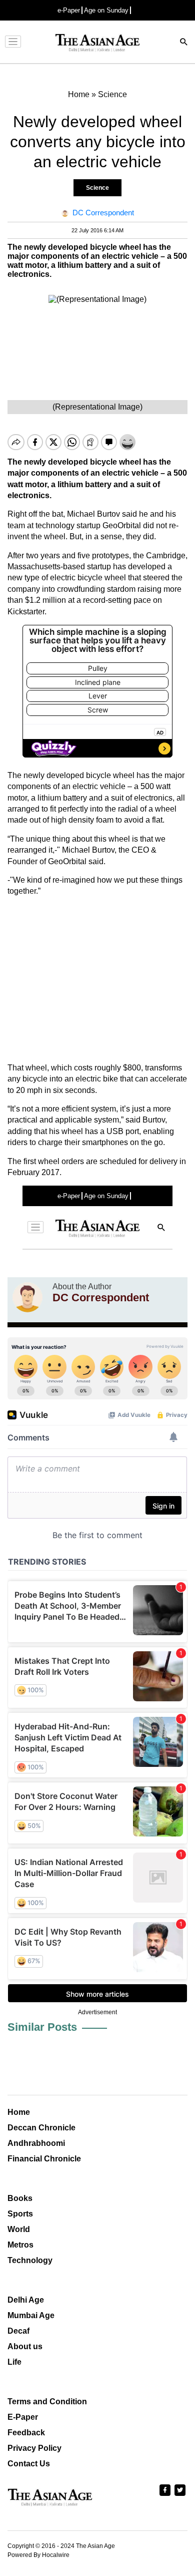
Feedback (26, 2433)
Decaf (18, 2331)
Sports (20, 2214)
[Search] (184, 43)
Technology (30, 2260)
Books (20, 2198)
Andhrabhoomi (36, 2143)
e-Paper (69, 10)
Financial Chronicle (44, 2159)
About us (25, 2346)
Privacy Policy (34, 2448)
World (19, 2229)
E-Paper (23, 2417)
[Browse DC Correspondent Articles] (27, 1297)
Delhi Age (26, 2300)
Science (97, 188)
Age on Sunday (106, 10)
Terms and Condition (47, 2402)
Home (19, 2112)
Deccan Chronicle (41, 2128)
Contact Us (29, 2464)
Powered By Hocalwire (38, 2555)
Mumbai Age (31, 2315)
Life (14, 2362)
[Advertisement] (97, 980)
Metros (20, 2245)
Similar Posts (42, 2027)
